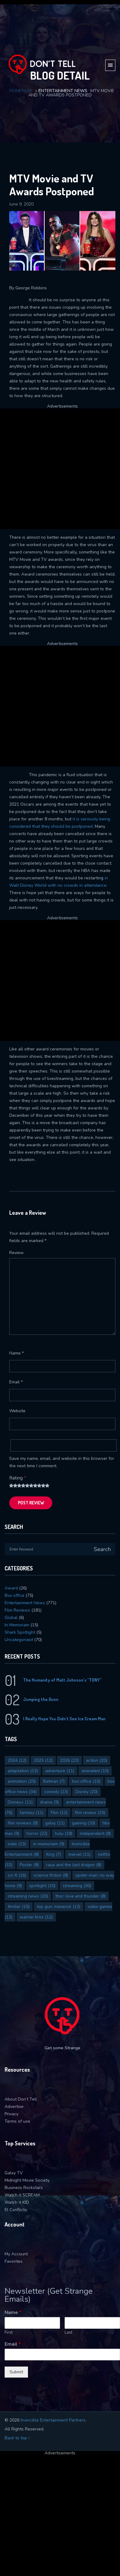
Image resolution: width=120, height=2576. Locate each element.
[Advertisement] (60, 468)
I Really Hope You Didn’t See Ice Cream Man (64, 1719)
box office (86, 1781)
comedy (56, 1792)
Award (11, 1588)
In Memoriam (17, 1625)
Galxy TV (14, 2173)
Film (59, 1813)
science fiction (51, 1875)
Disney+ (20, 1802)
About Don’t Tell (21, 2099)
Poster (29, 1865)
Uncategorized (19, 1640)
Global (11, 1618)
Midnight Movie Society (27, 2180)
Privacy (12, 2114)
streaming (77, 1886)
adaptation (23, 1771)
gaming (84, 1823)
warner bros (36, 1917)
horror (37, 1833)
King (54, 1854)
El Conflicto (16, 2210)
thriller (19, 1907)
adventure (60, 1771)
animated (95, 1771)
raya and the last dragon (74, 1865)
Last (68, 2333)
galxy (55, 1823)
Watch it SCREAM (22, 2195)
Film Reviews (17, 1610)
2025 (43, 1760)
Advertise (14, 2107)
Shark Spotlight (20, 1632)
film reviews (23, 1823)
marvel (79, 1854)
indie (17, 1844)
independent (95, 1833)
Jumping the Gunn (41, 1699)
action (97, 1760)
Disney (86, 1792)
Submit (16, 2372)
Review (16, 1253)
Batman (54, 1781)
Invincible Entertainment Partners (53, 2420)
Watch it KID (17, 2202)
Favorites (14, 2261)
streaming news (28, 1896)
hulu (64, 1833)
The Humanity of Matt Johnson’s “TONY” (62, 1680)
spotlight (42, 1886)
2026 (69, 1760)
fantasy (32, 1813)
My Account (16, 2254)
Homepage (21, 91)
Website (17, 1411)
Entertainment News (63, 91)
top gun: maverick (59, 1907)
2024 (17, 1760)
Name (16, 1353)
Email (16, 1382)
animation (22, 1781)
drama (49, 1802)
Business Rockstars (24, 2188)
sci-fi (17, 1875)
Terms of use (17, 2121)
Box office (14, 1595)
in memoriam (49, 1844)
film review (90, 1813)
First (9, 2333)
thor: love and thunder (80, 1896)
